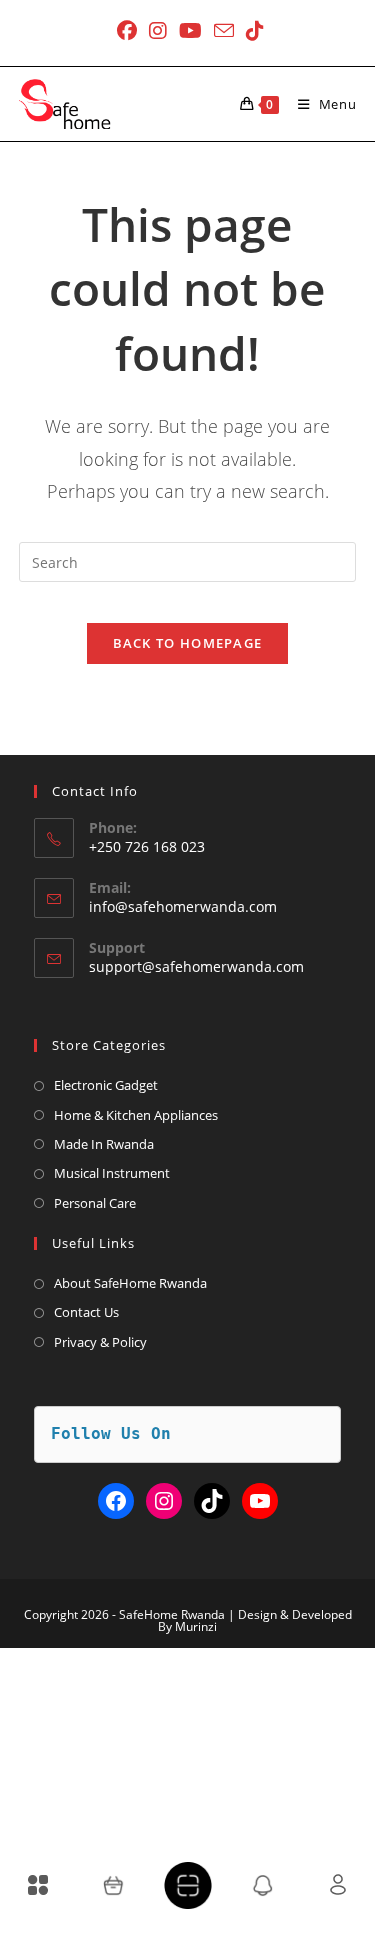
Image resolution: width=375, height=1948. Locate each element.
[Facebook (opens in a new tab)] (127, 31)
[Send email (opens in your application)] (224, 30)
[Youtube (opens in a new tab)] (190, 31)
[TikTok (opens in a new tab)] (252, 31)
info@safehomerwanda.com (183, 906)
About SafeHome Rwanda (130, 1283)
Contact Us (86, 1312)
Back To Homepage (188, 643)
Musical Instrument (112, 1173)
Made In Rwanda (104, 1144)
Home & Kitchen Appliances (136, 1115)
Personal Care (95, 1203)
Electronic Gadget (106, 1085)
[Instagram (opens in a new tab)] (158, 31)
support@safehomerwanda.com (196, 966)
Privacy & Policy (100, 1342)
